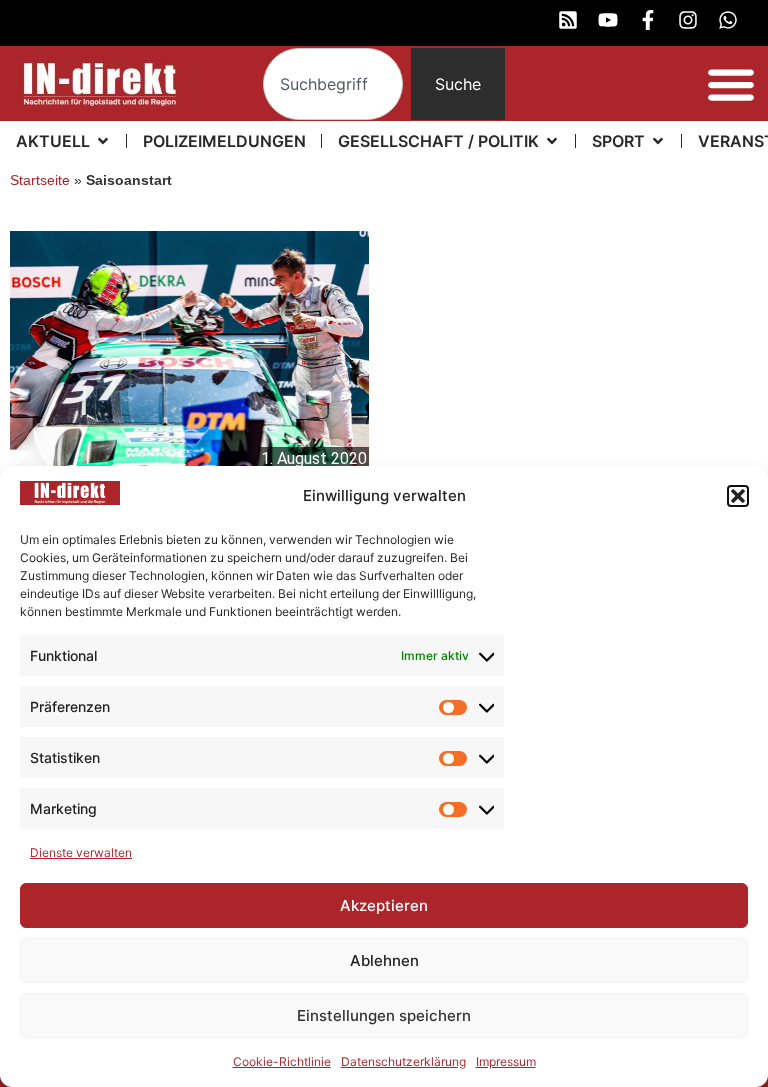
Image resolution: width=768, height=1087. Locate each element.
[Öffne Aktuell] (103, 141)
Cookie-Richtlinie (282, 1061)
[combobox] (333, 84)
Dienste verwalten (81, 852)
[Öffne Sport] (658, 141)
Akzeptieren (384, 905)
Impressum (506, 1061)
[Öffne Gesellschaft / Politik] (552, 141)
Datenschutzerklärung (403, 1061)
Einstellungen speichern (384, 1015)
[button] (738, 496)
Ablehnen (384, 960)
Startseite (40, 180)
